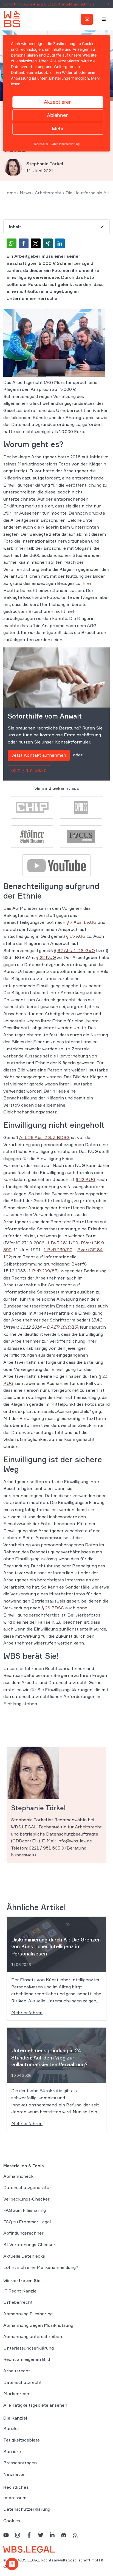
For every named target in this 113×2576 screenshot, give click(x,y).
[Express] (81, 807)
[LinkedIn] (52, 2535)
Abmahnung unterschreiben (33, 2336)
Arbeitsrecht (48, 193)
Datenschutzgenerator (27, 2187)
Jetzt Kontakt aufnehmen (39, 755)
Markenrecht (17, 2393)
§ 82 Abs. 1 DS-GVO (74, 950)
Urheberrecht (18, 2302)
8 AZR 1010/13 (62, 1327)
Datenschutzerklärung (27, 2509)
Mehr (58, 129)
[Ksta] (32, 836)
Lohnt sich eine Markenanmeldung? (41, 2267)
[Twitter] (41, 2535)
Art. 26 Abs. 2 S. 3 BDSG (44, 1137)
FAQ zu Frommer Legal (27, 2222)
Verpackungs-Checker (26, 2199)
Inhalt (15, 227)
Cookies (12, 2521)
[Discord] (64, 2535)
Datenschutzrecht (22, 2382)
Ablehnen (58, 115)
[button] (12, 243)
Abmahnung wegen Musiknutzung (38, 2325)
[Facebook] (29, 2535)
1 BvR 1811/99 (63, 1243)
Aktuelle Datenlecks (24, 2256)
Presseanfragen (20, 2463)
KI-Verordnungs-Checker (29, 2244)
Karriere (12, 2451)
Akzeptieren (58, 102)
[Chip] (32, 807)
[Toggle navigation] (104, 19)
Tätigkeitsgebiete (22, 2440)
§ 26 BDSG (53, 1608)
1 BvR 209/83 (43, 1271)
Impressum (15, 2498)
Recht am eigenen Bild (27, 2359)
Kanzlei (11, 2428)
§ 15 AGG (76, 936)
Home (10, 193)
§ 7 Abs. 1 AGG (81, 922)
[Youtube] (56, 865)
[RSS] (75, 2535)
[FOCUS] (81, 836)
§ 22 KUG (46, 957)
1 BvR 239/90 (58, 1250)
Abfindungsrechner (23, 2233)
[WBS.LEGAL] (12, 19)
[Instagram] (18, 2535)
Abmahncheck (18, 2176)
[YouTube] (6, 2535)
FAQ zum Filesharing (25, 2210)
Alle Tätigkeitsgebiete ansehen (35, 2405)
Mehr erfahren (27, 2013)
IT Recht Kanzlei (20, 2291)
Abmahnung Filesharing (28, 2314)
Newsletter (15, 2474)
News (25, 193)
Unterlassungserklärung (29, 2348)
